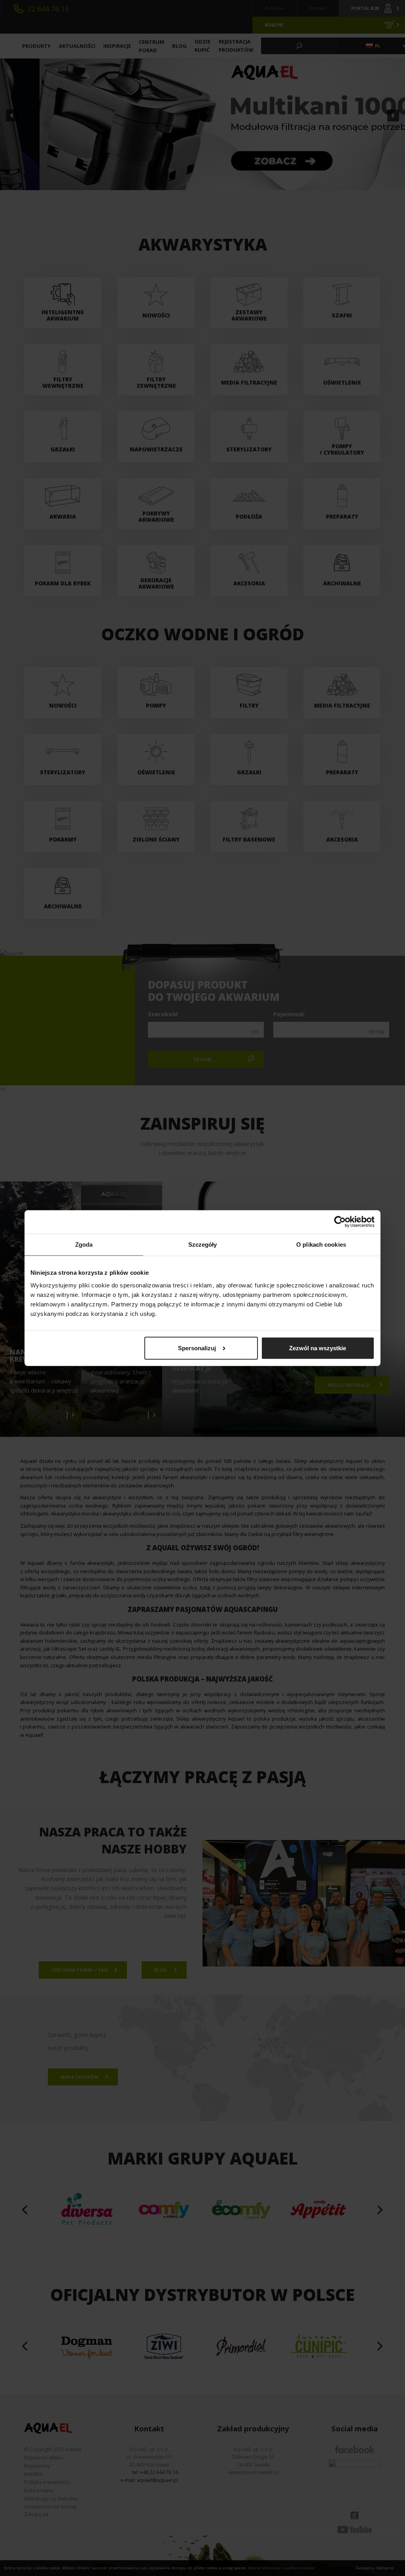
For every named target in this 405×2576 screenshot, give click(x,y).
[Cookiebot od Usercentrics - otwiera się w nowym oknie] (340, 1222)
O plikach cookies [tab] (321, 1245)
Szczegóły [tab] (203, 1245)
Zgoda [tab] (84, 1245)
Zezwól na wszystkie (318, 1348)
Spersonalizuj (197, 1348)
